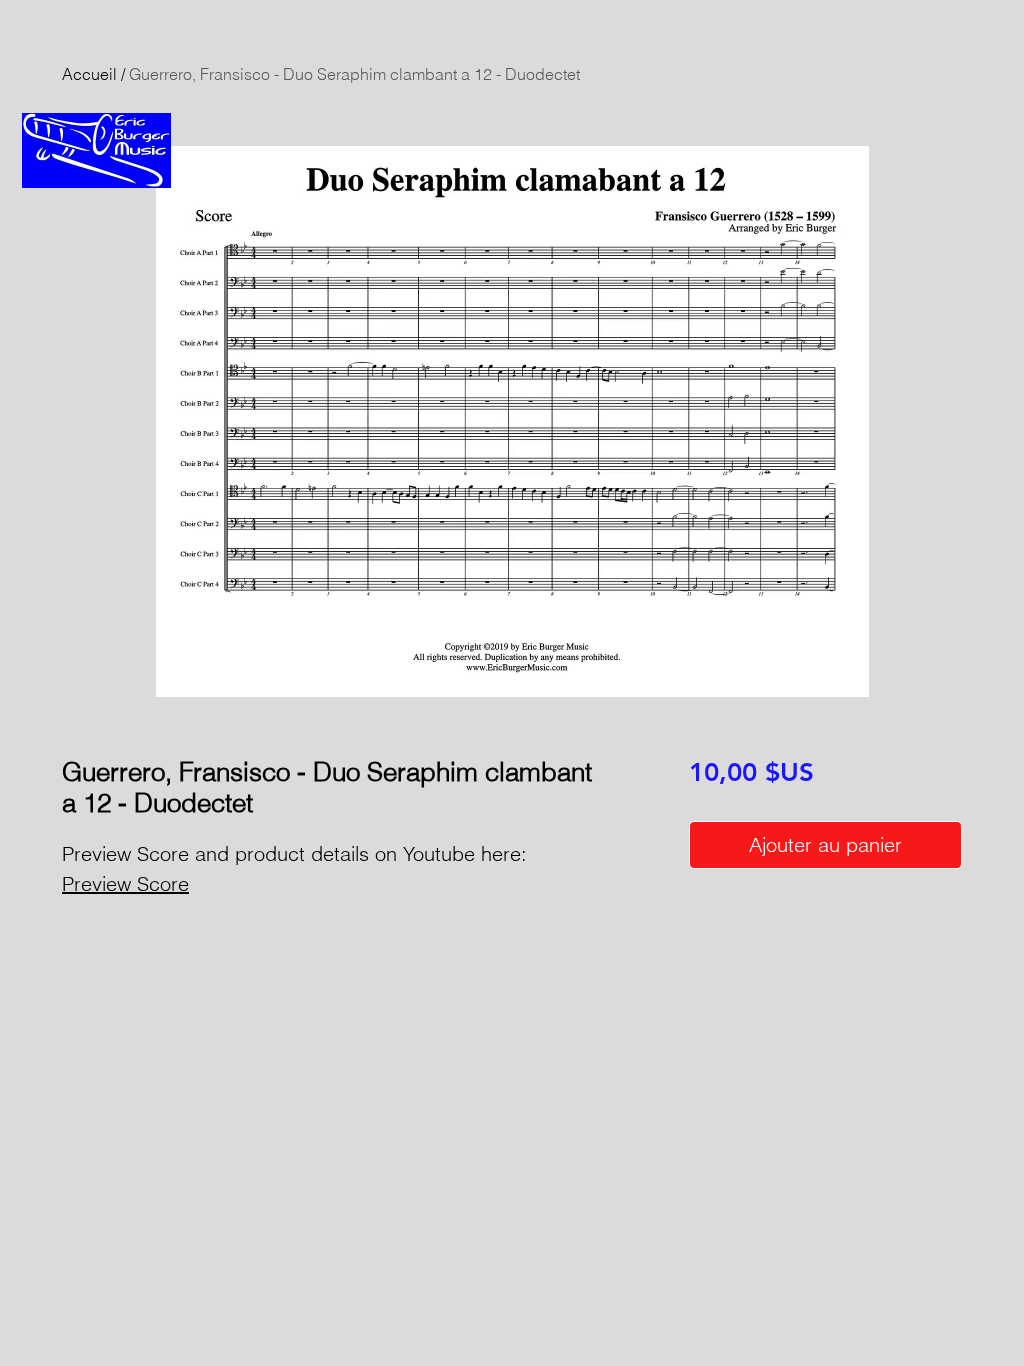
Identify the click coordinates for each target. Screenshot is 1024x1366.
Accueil (89, 74)
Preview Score (125, 883)
